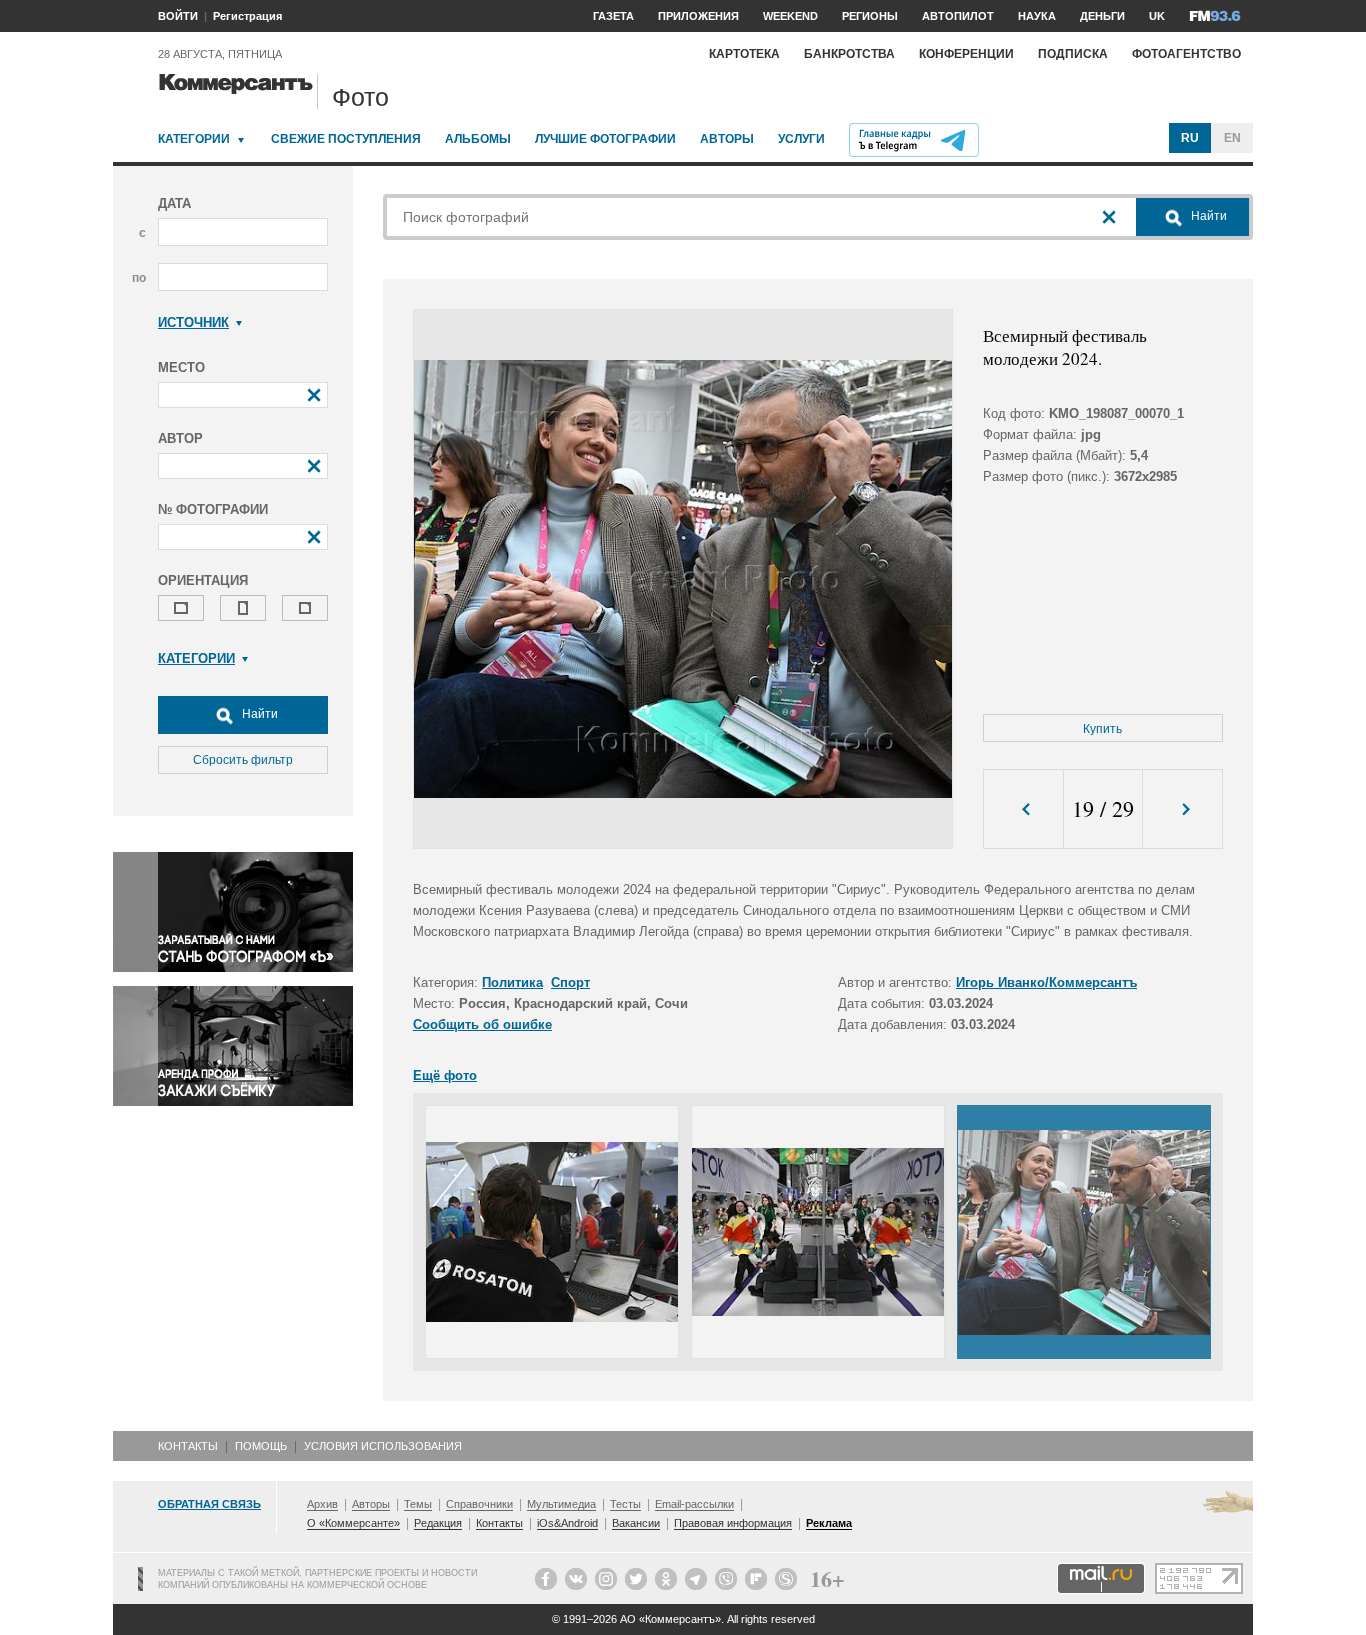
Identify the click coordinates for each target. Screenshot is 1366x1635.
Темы (418, 1504)
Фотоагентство (1186, 54)
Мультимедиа (561, 1504)
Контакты (188, 1446)
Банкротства (849, 54)
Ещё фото (445, 1075)
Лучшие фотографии (605, 139)
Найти (258, 714)
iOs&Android (567, 1523)
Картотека (744, 54)
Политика (512, 982)
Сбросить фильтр (243, 760)
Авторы (727, 139)
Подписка (1073, 54)
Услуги (801, 139)
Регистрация (247, 16)
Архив (322, 1504)
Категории (194, 139)
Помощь (261, 1446)
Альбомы (478, 139)
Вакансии (636, 1523)
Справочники (479, 1504)
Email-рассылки (694, 1504)
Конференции (966, 54)
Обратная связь (209, 1504)
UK (1157, 16)
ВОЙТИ (178, 16)
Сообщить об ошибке (482, 1024)
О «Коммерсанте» (353, 1523)
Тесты (625, 1504)
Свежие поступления (346, 139)
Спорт (570, 982)
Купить (1102, 729)
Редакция (438, 1523)
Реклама (829, 1523)
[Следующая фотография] (1182, 809)
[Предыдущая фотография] (1023, 809)
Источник (193, 322)
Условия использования (383, 1446)
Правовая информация (733, 1523)
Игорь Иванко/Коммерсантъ (1046, 982)
